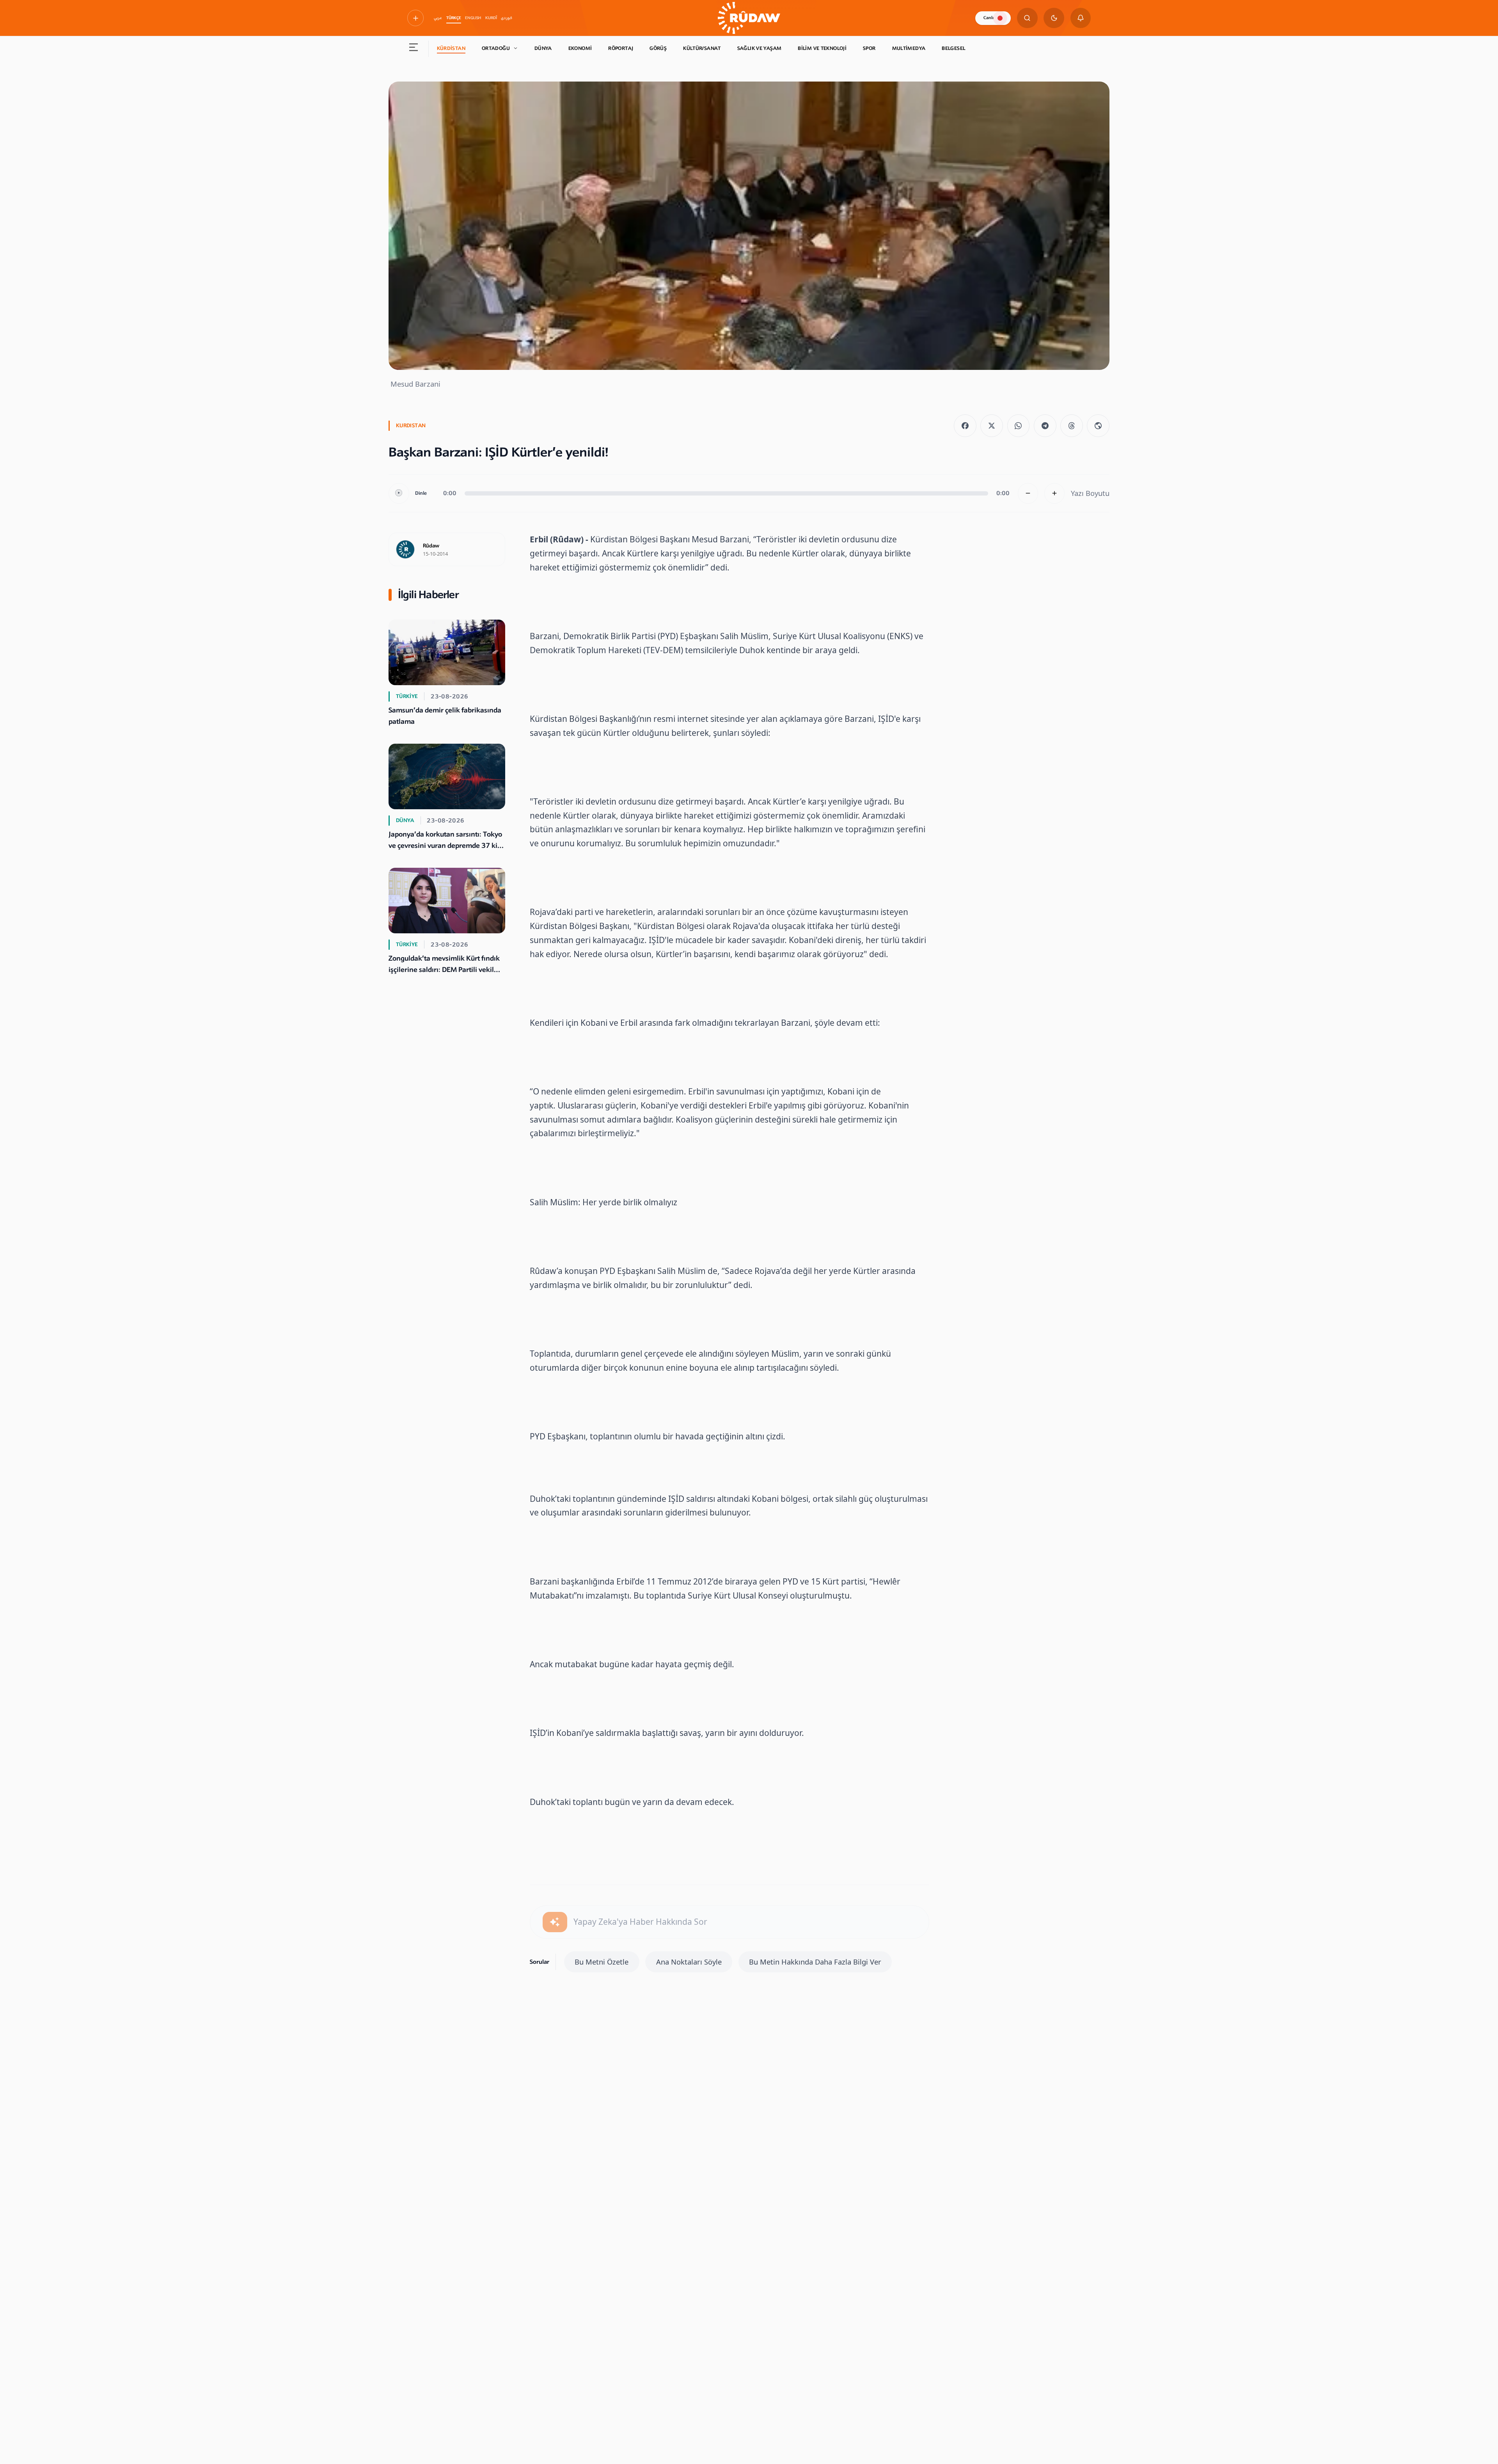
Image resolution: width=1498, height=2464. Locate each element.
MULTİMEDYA (909, 48)
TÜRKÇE (454, 18)
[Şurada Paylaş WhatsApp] (1019, 426)
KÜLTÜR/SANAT (702, 48)
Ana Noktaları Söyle (689, 1962)
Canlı (989, 18)
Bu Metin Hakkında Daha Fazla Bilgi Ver (815, 1962)
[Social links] (415, 18)
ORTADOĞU (496, 48)
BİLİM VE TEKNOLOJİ (822, 48)
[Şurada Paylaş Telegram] (1045, 426)
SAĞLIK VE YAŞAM (760, 48)
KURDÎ (491, 18)
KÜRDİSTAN (451, 48)
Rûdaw (431, 546)
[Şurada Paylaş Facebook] (965, 426)
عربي (438, 18)
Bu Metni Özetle (602, 1962)
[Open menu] (414, 49)
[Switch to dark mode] (1054, 18)
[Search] (1027, 18)
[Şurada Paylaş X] (992, 426)
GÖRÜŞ (658, 48)
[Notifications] (1081, 18)
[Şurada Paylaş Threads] (1072, 426)
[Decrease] (1028, 493)
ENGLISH (473, 18)
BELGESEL (953, 48)
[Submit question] (555, 1922)
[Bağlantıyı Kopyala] (1098, 426)
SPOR (869, 48)
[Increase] (1055, 493)
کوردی (507, 18)
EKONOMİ (580, 48)
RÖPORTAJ (621, 48)
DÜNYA (543, 48)
